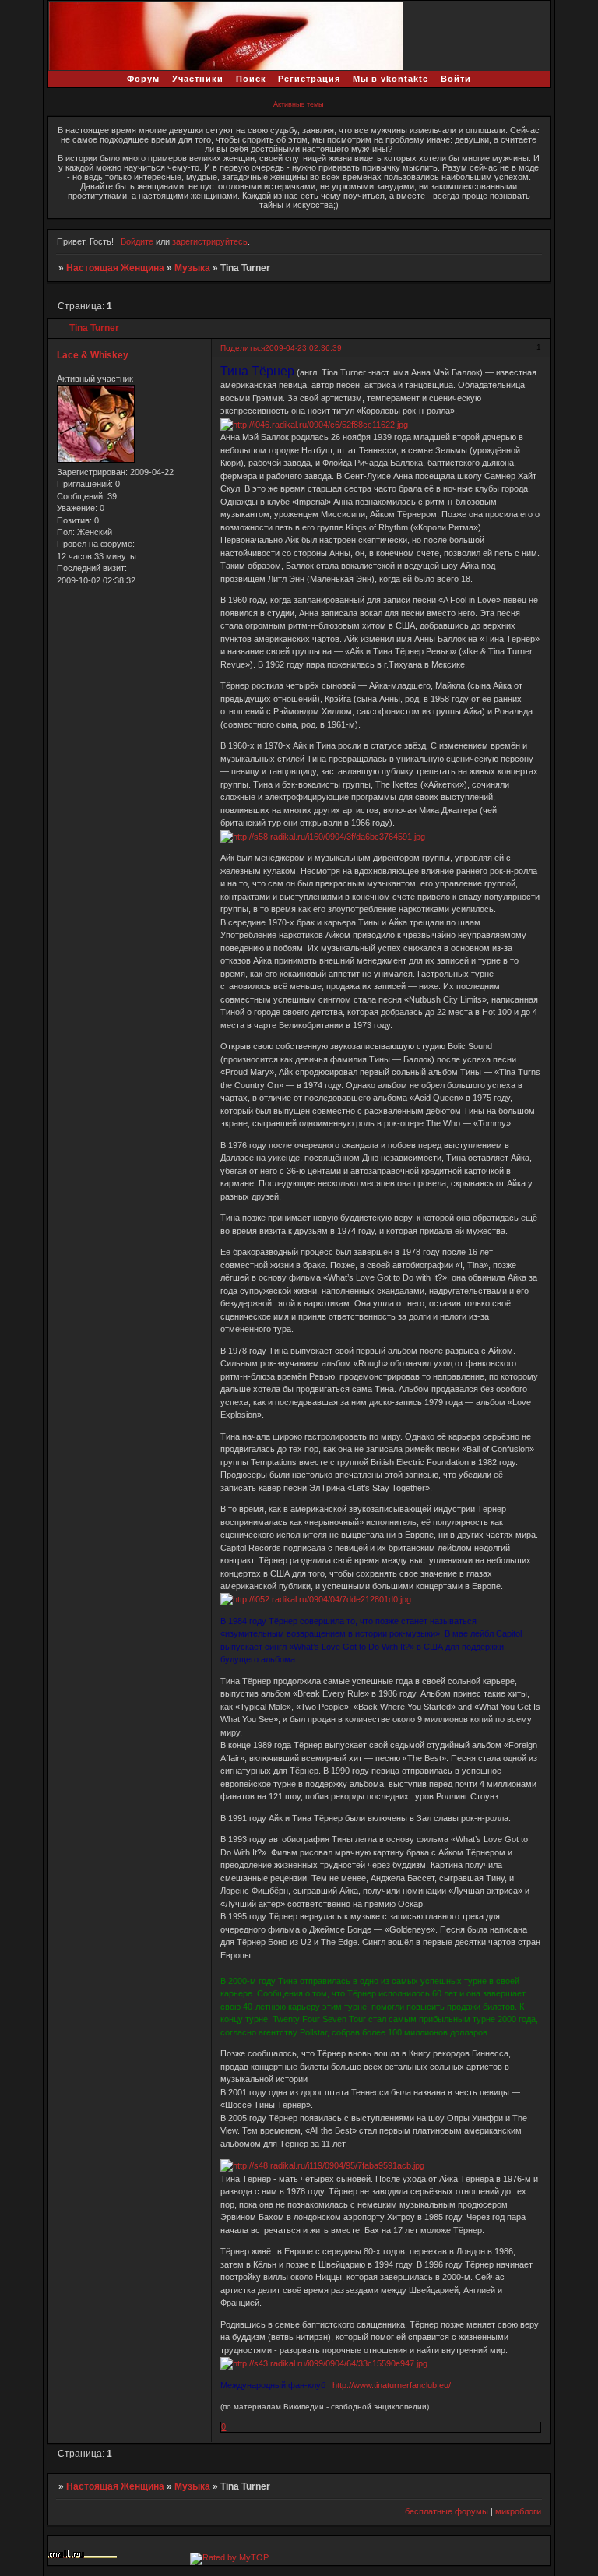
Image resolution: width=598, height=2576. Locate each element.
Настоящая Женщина (115, 268)
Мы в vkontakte (390, 79)
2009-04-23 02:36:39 (303, 348)
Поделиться (243, 348)
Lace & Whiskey (93, 355)
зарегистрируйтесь (210, 241)
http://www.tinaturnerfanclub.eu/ (392, 2385)
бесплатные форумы (447, 2511)
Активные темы (298, 104)
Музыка (192, 268)
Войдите (137, 241)
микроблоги (518, 2511)
